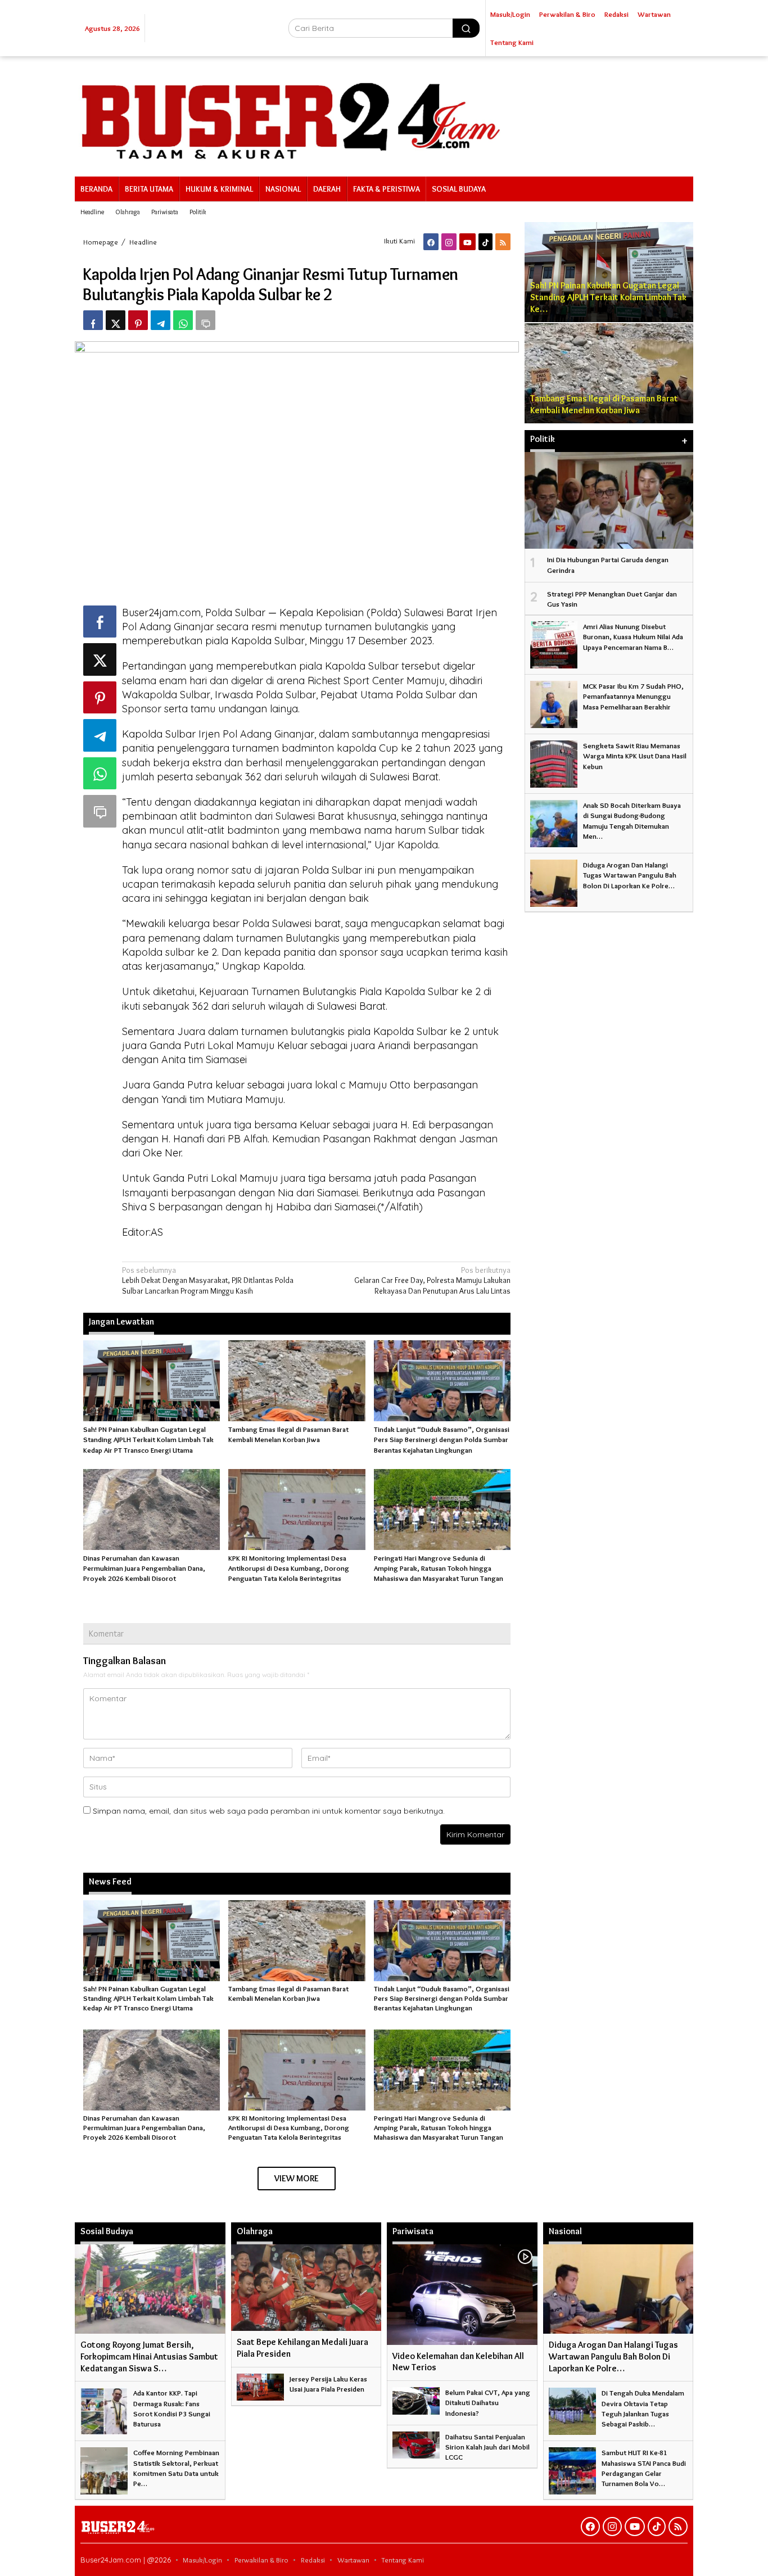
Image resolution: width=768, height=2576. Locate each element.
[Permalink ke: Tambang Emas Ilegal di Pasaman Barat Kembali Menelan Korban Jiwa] (297, 1379)
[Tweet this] (116, 320)
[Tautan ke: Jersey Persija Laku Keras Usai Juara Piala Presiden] (260, 2385)
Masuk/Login (202, 2560)
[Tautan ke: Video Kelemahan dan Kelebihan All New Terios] (462, 2294)
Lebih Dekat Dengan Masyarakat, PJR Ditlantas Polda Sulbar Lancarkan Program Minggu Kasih (208, 1280)
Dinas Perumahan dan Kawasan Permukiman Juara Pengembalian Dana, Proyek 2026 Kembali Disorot (144, 1568)
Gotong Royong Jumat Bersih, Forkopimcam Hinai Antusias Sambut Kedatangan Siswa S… (149, 2356)
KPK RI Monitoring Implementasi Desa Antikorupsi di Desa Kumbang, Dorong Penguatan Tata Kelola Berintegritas (289, 1568)
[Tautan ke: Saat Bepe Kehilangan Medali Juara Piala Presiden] (306, 2288)
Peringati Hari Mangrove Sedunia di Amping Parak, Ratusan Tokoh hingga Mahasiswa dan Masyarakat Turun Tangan (439, 1568)
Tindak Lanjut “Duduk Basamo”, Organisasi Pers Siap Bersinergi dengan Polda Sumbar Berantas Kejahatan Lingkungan (442, 1439)
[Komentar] (205, 320)
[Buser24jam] (384, 114)
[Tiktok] (485, 242)
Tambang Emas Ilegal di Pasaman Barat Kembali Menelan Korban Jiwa (288, 1993)
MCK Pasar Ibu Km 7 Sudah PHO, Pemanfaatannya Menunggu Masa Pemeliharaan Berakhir (633, 696)
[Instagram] (449, 242)
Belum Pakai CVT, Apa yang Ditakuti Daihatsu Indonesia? (488, 2402)
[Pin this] (138, 320)
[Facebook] (431, 242)
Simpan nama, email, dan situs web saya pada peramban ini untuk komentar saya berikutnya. (269, 1811)
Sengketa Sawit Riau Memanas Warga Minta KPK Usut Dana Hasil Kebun (635, 756)
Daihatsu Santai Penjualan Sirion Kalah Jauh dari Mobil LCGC (487, 2447)
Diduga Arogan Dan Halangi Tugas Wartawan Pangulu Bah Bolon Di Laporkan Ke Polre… (630, 875)
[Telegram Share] (161, 320)
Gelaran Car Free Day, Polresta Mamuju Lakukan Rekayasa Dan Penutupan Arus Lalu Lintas (432, 1280)
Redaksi (313, 2560)
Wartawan (353, 2560)
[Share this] (93, 320)
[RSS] (503, 242)
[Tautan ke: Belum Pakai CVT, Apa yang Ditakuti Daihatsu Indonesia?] (416, 2398)
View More (297, 2178)
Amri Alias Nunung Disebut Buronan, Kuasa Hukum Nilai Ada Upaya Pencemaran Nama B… (633, 636)
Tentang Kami (403, 2560)
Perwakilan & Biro (261, 2560)
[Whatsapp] (183, 320)
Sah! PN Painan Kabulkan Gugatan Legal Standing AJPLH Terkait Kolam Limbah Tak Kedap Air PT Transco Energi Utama (148, 1439)
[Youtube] (467, 242)
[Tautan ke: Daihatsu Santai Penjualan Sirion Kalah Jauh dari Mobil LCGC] (416, 2443)
